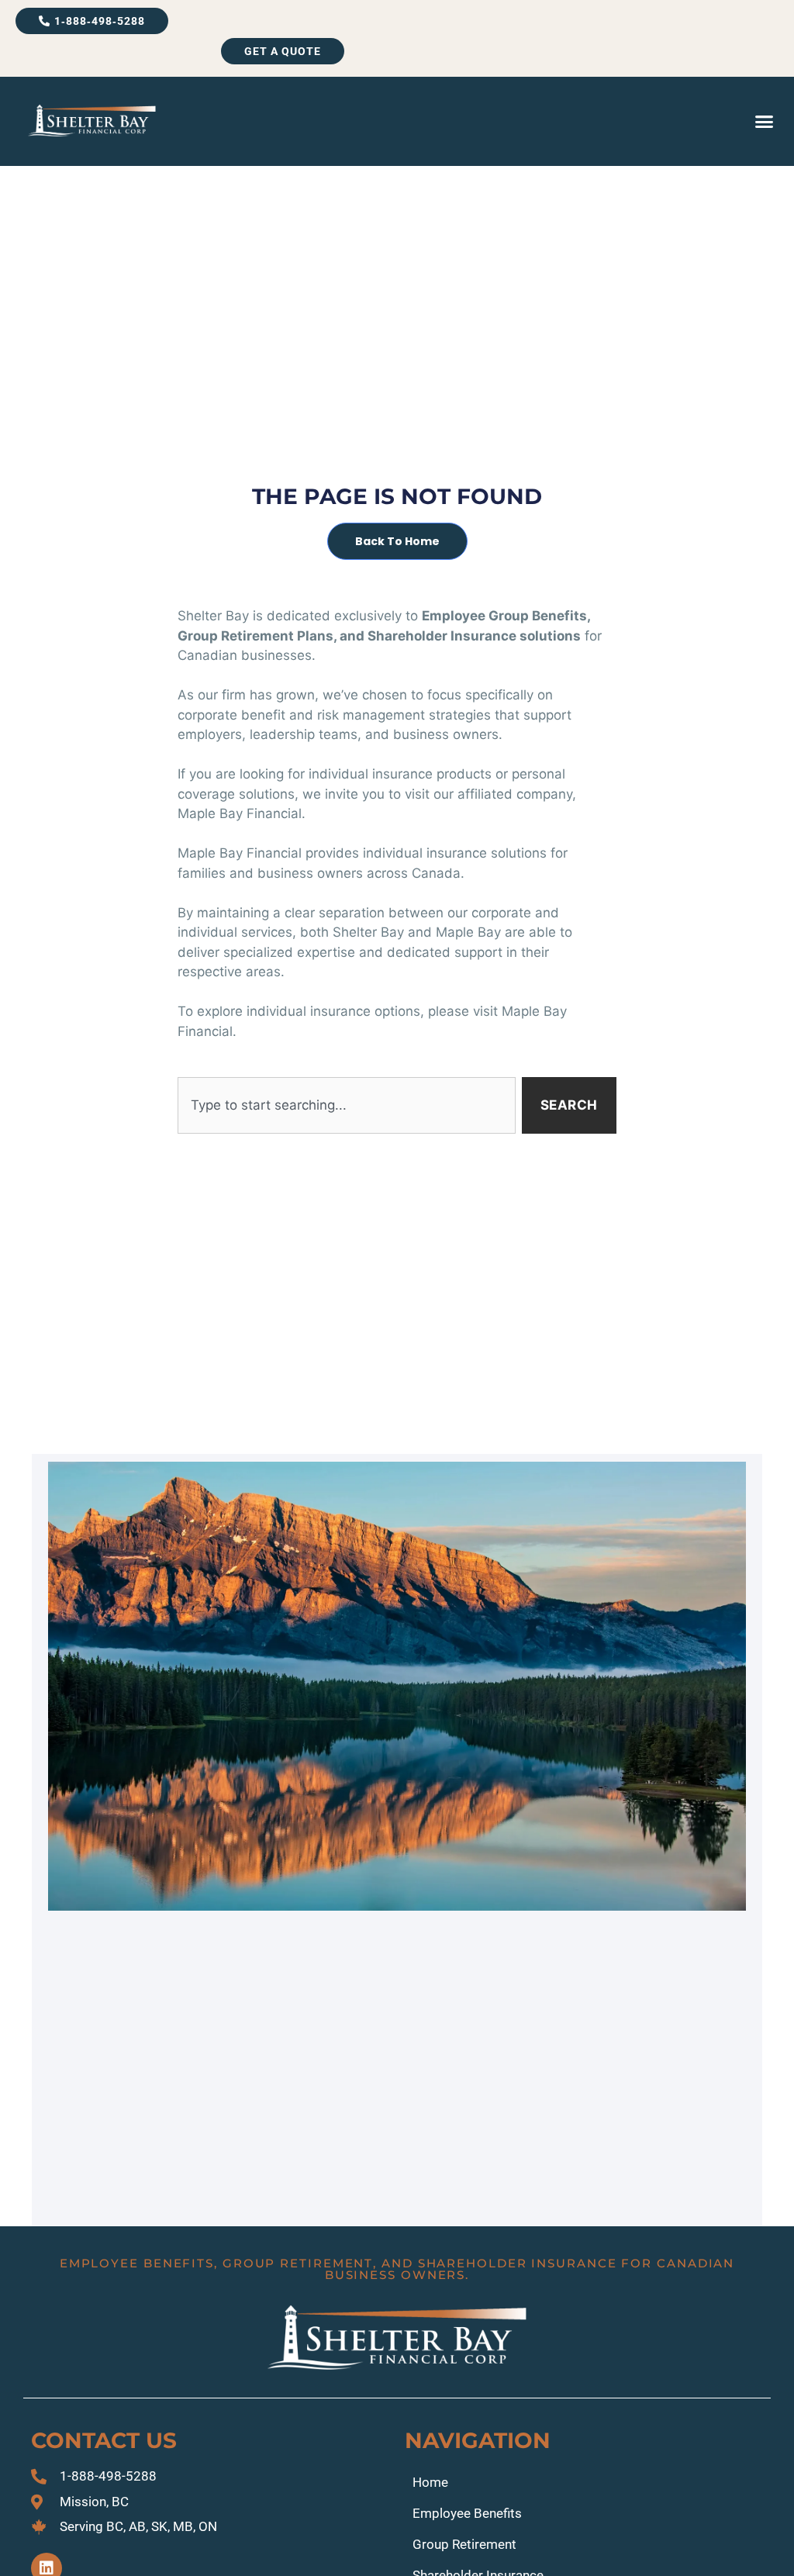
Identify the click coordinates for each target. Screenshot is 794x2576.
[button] (764, 122)
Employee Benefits (467, 2513)
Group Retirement (464, 2544)
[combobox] (346, 1106)
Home (430, 2482)
